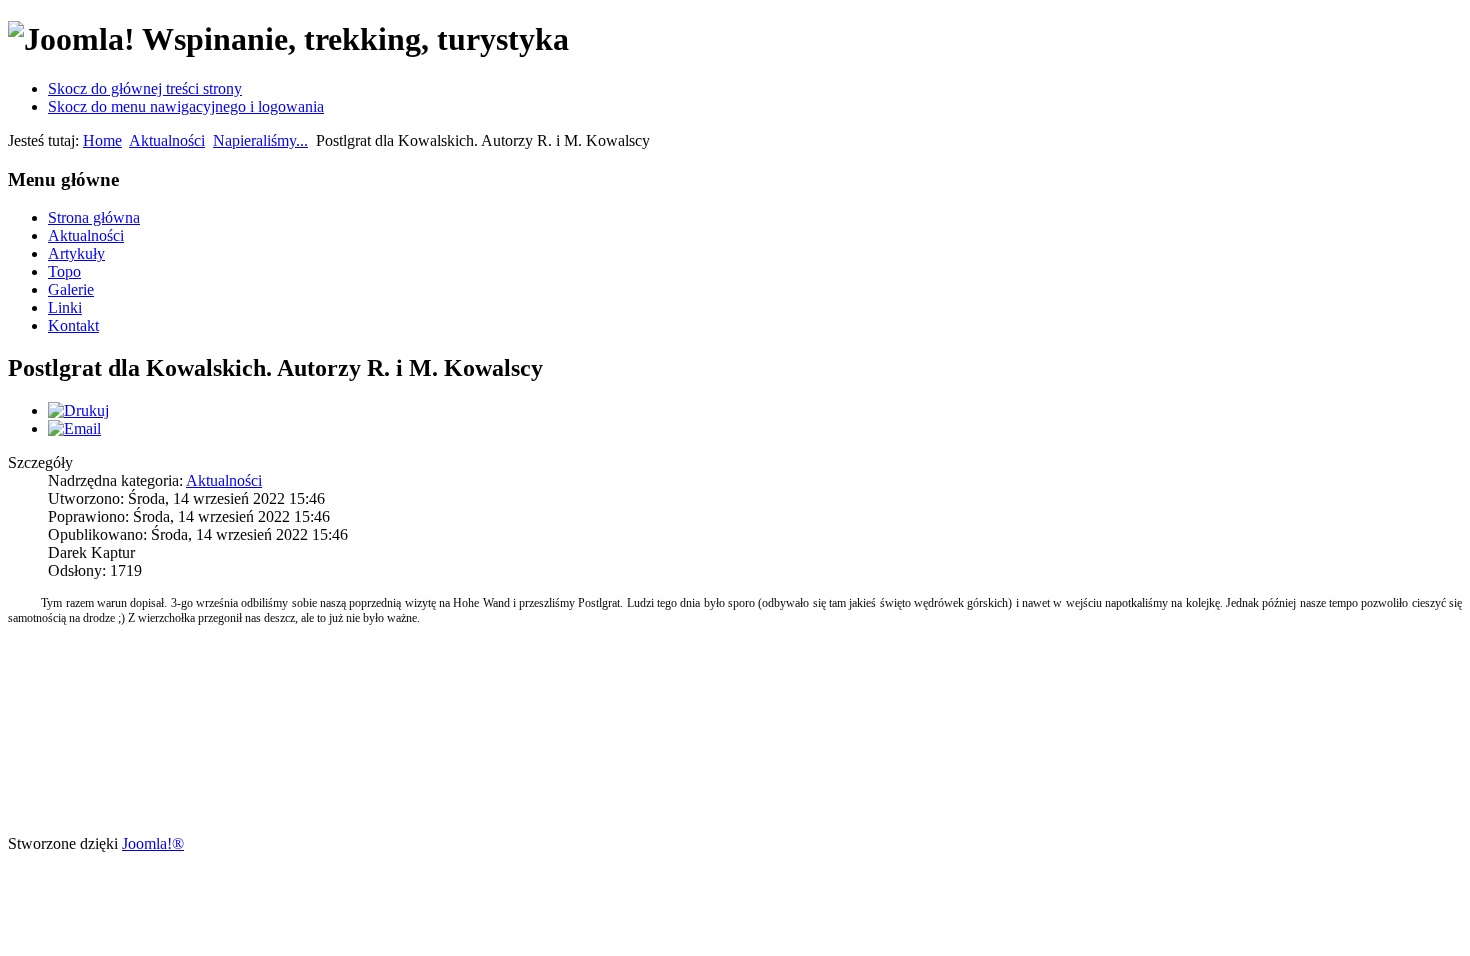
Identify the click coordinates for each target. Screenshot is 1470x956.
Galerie (71, 289)
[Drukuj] (78, 410)
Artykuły (76, 253)
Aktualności (167, 140)
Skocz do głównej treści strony (145, 88)
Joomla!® (153, 843)
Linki (65, 307)
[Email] (74, 428)
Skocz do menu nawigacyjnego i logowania (186, 106)
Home (102, 140)
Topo (64, 271)
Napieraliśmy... (260, 140)
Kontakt (73, 325)
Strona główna (94, 217)
